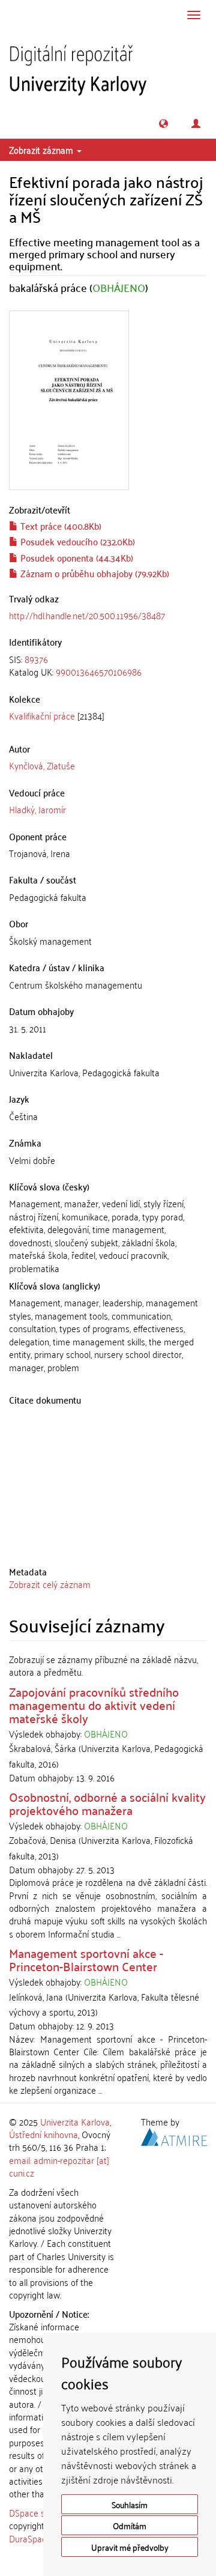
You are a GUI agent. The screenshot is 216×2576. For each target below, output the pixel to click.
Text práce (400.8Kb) (60, 526)
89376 (36, 659)
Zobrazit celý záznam (50, 1584)
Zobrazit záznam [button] (42, 150)
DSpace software (42, 2512)
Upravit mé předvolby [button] (130, 2547)
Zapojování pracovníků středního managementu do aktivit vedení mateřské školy (94, 1705)
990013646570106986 (99, 671)
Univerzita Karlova (75, 2121)
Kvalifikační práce (42, 715)
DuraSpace (30, 2538)
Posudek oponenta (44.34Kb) (76, 557)
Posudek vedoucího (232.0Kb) (76, 541)
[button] (163, 123)
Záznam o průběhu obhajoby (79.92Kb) (94, 573)
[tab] (108, 666)
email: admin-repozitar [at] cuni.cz (59, 2166)
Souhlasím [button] (130, 2504)
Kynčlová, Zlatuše (42, 765)
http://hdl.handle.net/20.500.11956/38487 (87, 615)
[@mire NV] (174, 2135)
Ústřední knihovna (43, 2134)
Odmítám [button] (130, 2525)
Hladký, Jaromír (37, 809)
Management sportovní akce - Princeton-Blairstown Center (86, 1959)
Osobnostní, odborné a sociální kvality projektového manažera (107, 1803)
